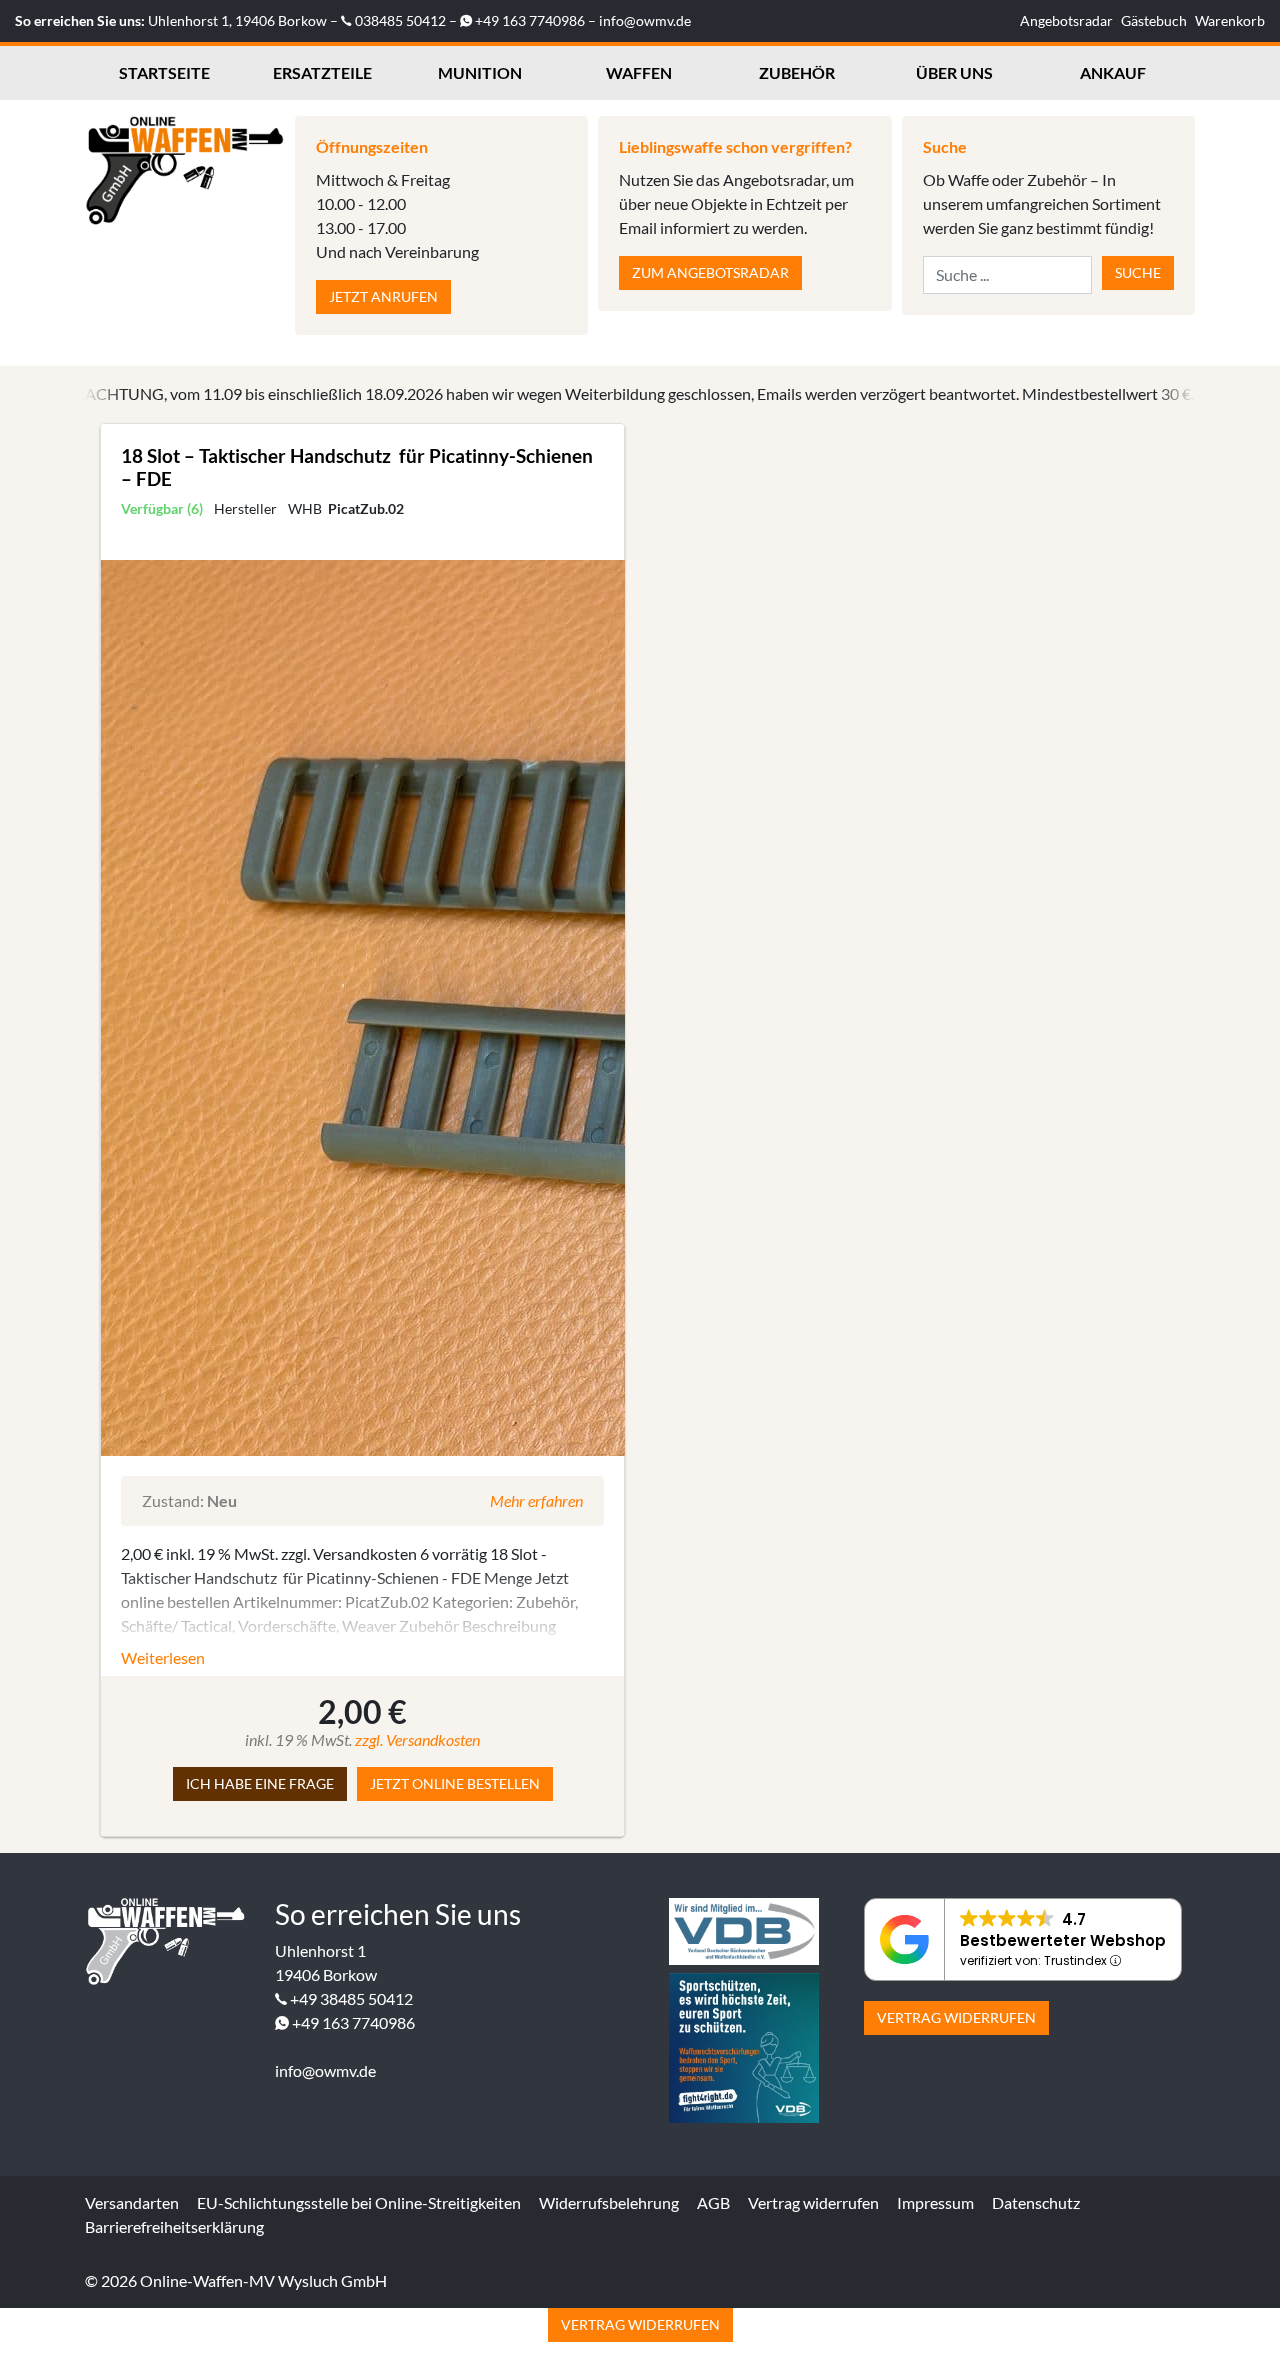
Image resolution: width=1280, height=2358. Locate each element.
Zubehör (797, 72)
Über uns (954, 72)
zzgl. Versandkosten (417, 1739)
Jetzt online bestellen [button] (455, 1783)
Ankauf (1113, 72)
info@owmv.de (645, 20)
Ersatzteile (322, 72)
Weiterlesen (163, 1657)
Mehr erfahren (536, 1500)
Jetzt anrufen (383, 296)
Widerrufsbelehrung (609, 2202)
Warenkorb (1230, 20)
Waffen (639, 72)
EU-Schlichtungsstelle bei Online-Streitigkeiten (359, 2202)
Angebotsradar (1066, 20)
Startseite (164, 72)
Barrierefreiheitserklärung (174, 2226)
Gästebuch (1154, 20)
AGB (713, 2202)
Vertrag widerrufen (956, 2017)
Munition (480, 72)
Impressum (935, 2202)
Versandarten (132, 2202)
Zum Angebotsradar (710, 272)
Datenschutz (1036, 2202)
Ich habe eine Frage (260, 1783)
